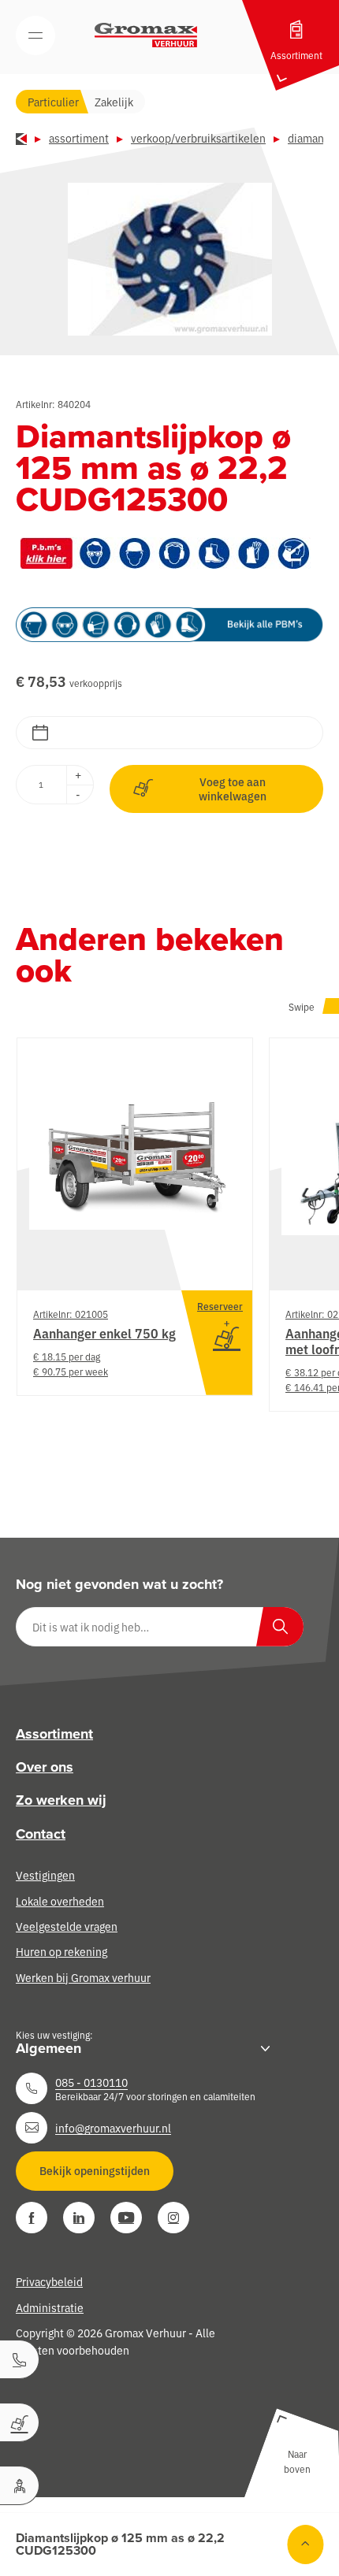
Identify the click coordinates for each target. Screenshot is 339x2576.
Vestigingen (45, 1875)
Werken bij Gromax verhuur (83, 1977)
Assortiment (79, 138)
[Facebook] (32, 2218)
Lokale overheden (60, 1901)
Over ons (45, 1767)
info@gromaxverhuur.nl (113, 2128)
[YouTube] (126, 2218)
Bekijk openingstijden (95, 2170)
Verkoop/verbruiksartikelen (198, 138)
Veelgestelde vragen (67, 1926)
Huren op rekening (61, 1951)
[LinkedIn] (79, 2218)
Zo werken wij (61, 1800)
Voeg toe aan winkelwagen (233, 789)
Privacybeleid (49, 2281)
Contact (41, 1834)
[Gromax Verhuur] (146, 35)
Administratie (50, 2307)
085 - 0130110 (91, 2082)
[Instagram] (173, 2218)
